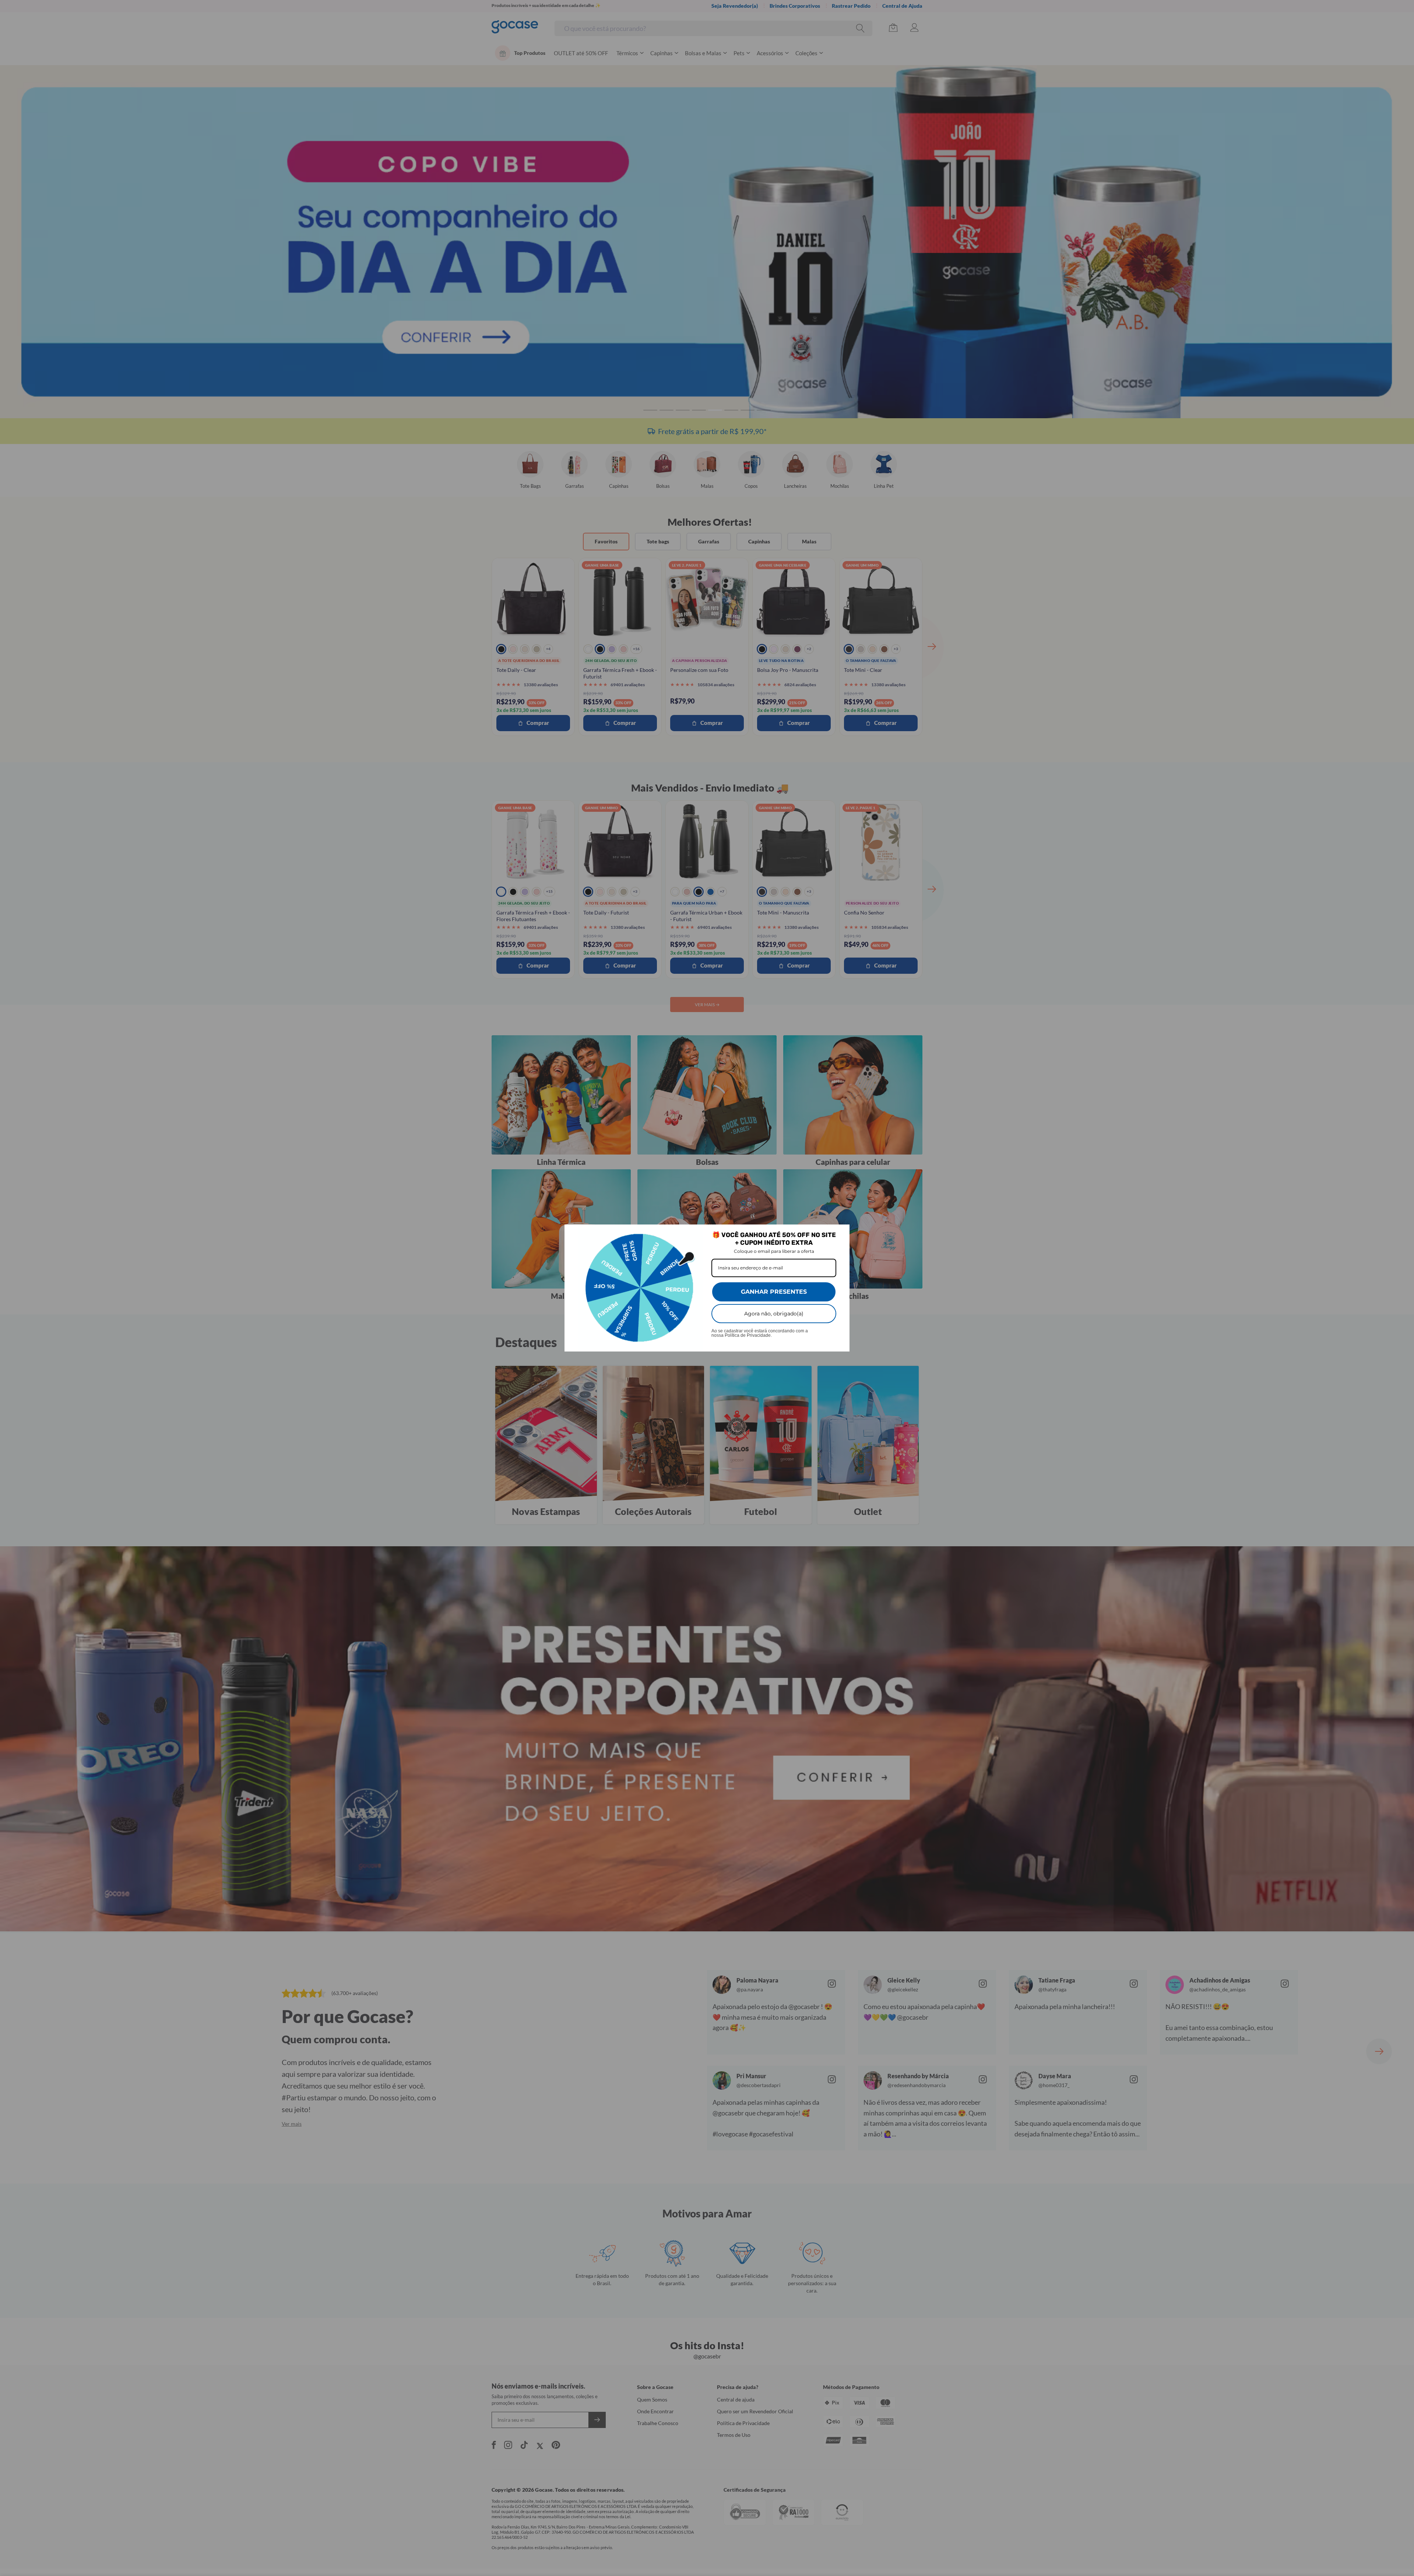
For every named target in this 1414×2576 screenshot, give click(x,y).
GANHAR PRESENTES (774, 1292)
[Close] (841, 1233)
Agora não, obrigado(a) (774, 1314)
